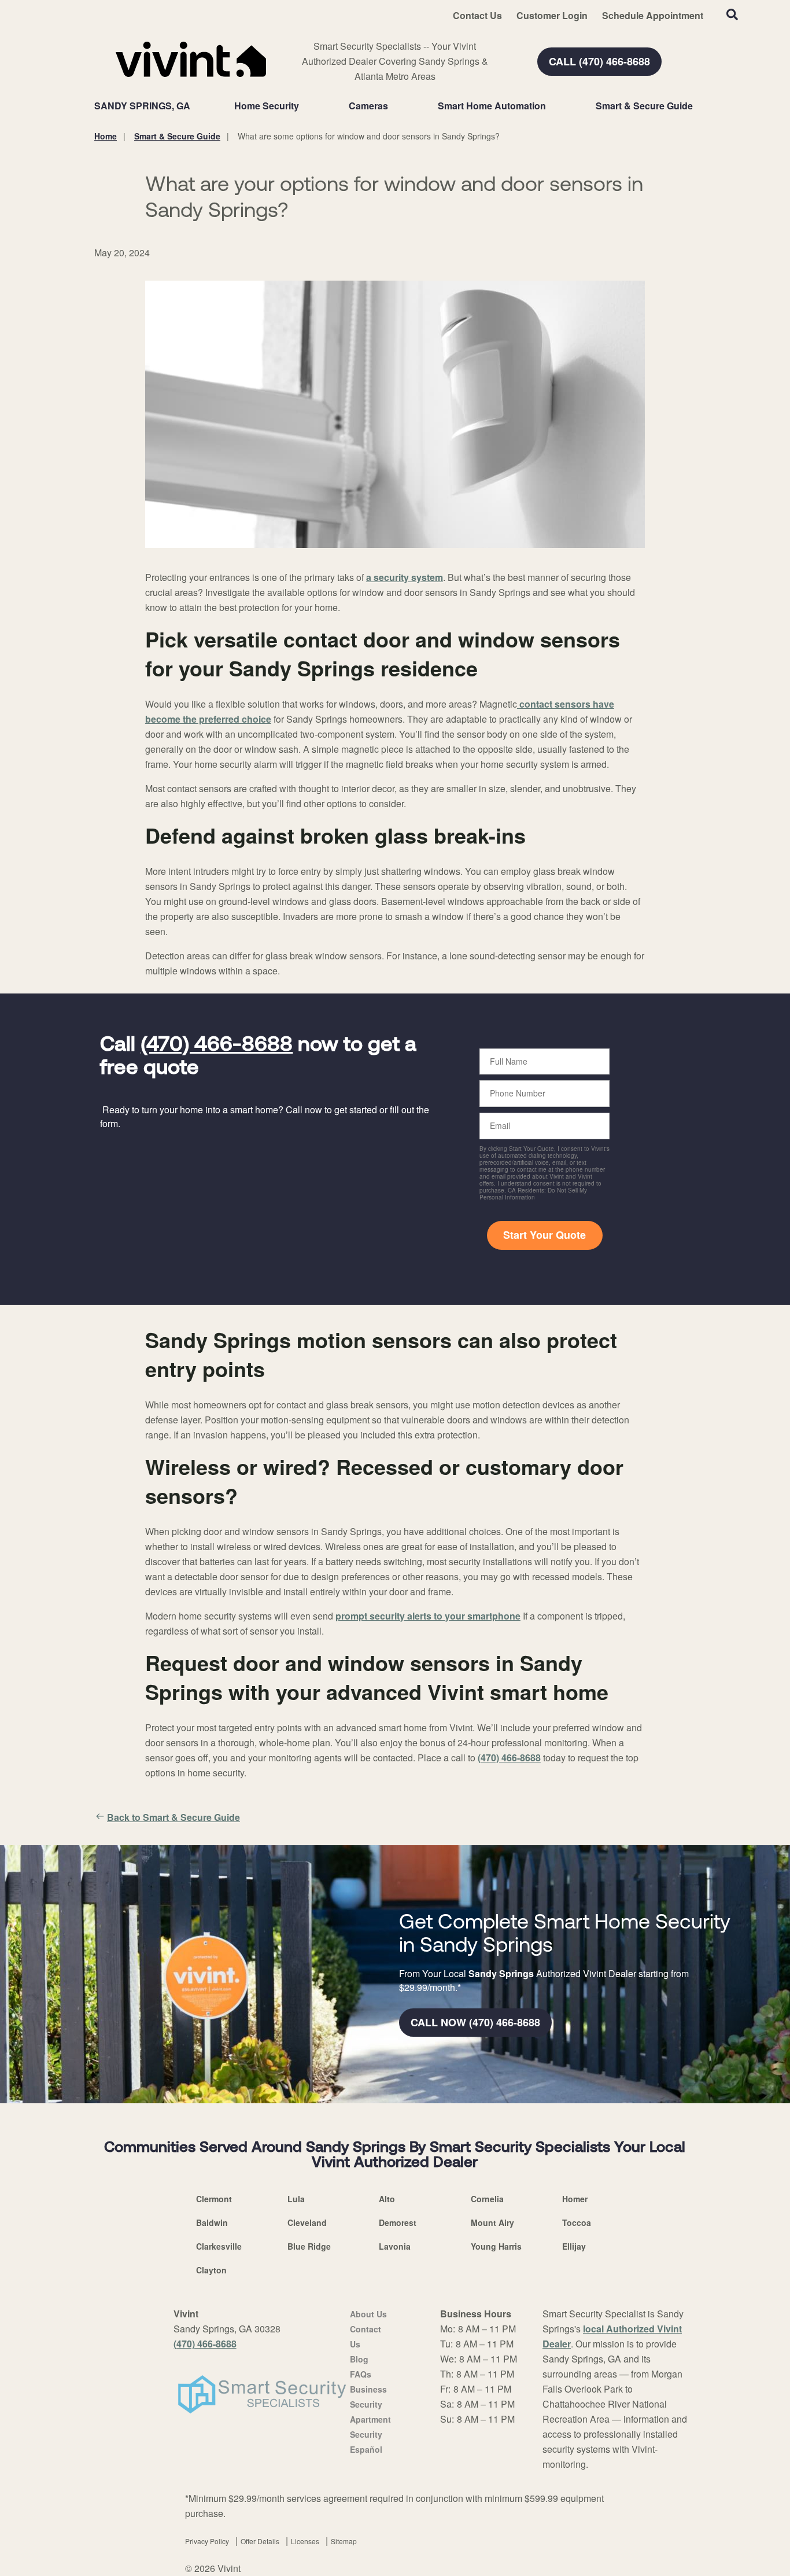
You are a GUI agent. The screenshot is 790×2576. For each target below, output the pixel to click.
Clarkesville (219, 2246)
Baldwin (212, 2222)
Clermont (214, 2199)
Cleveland (307, 2222)
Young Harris (496, 2246)
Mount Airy (492, 2222)
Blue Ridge (309, 2246)
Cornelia (487, 2199)
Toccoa (577, 2222)
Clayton (211, 2270)
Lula (296, 2199)
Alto (387, 2199)
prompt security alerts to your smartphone (428, 1616)
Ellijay (574, 2246)
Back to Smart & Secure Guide (173, 1817)
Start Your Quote (544, 1235)
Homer (575, 2199)
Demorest (398, 2222)
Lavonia (395, 2246)
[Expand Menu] (305, 106)
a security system (405, 577)
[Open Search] (732, 14)
